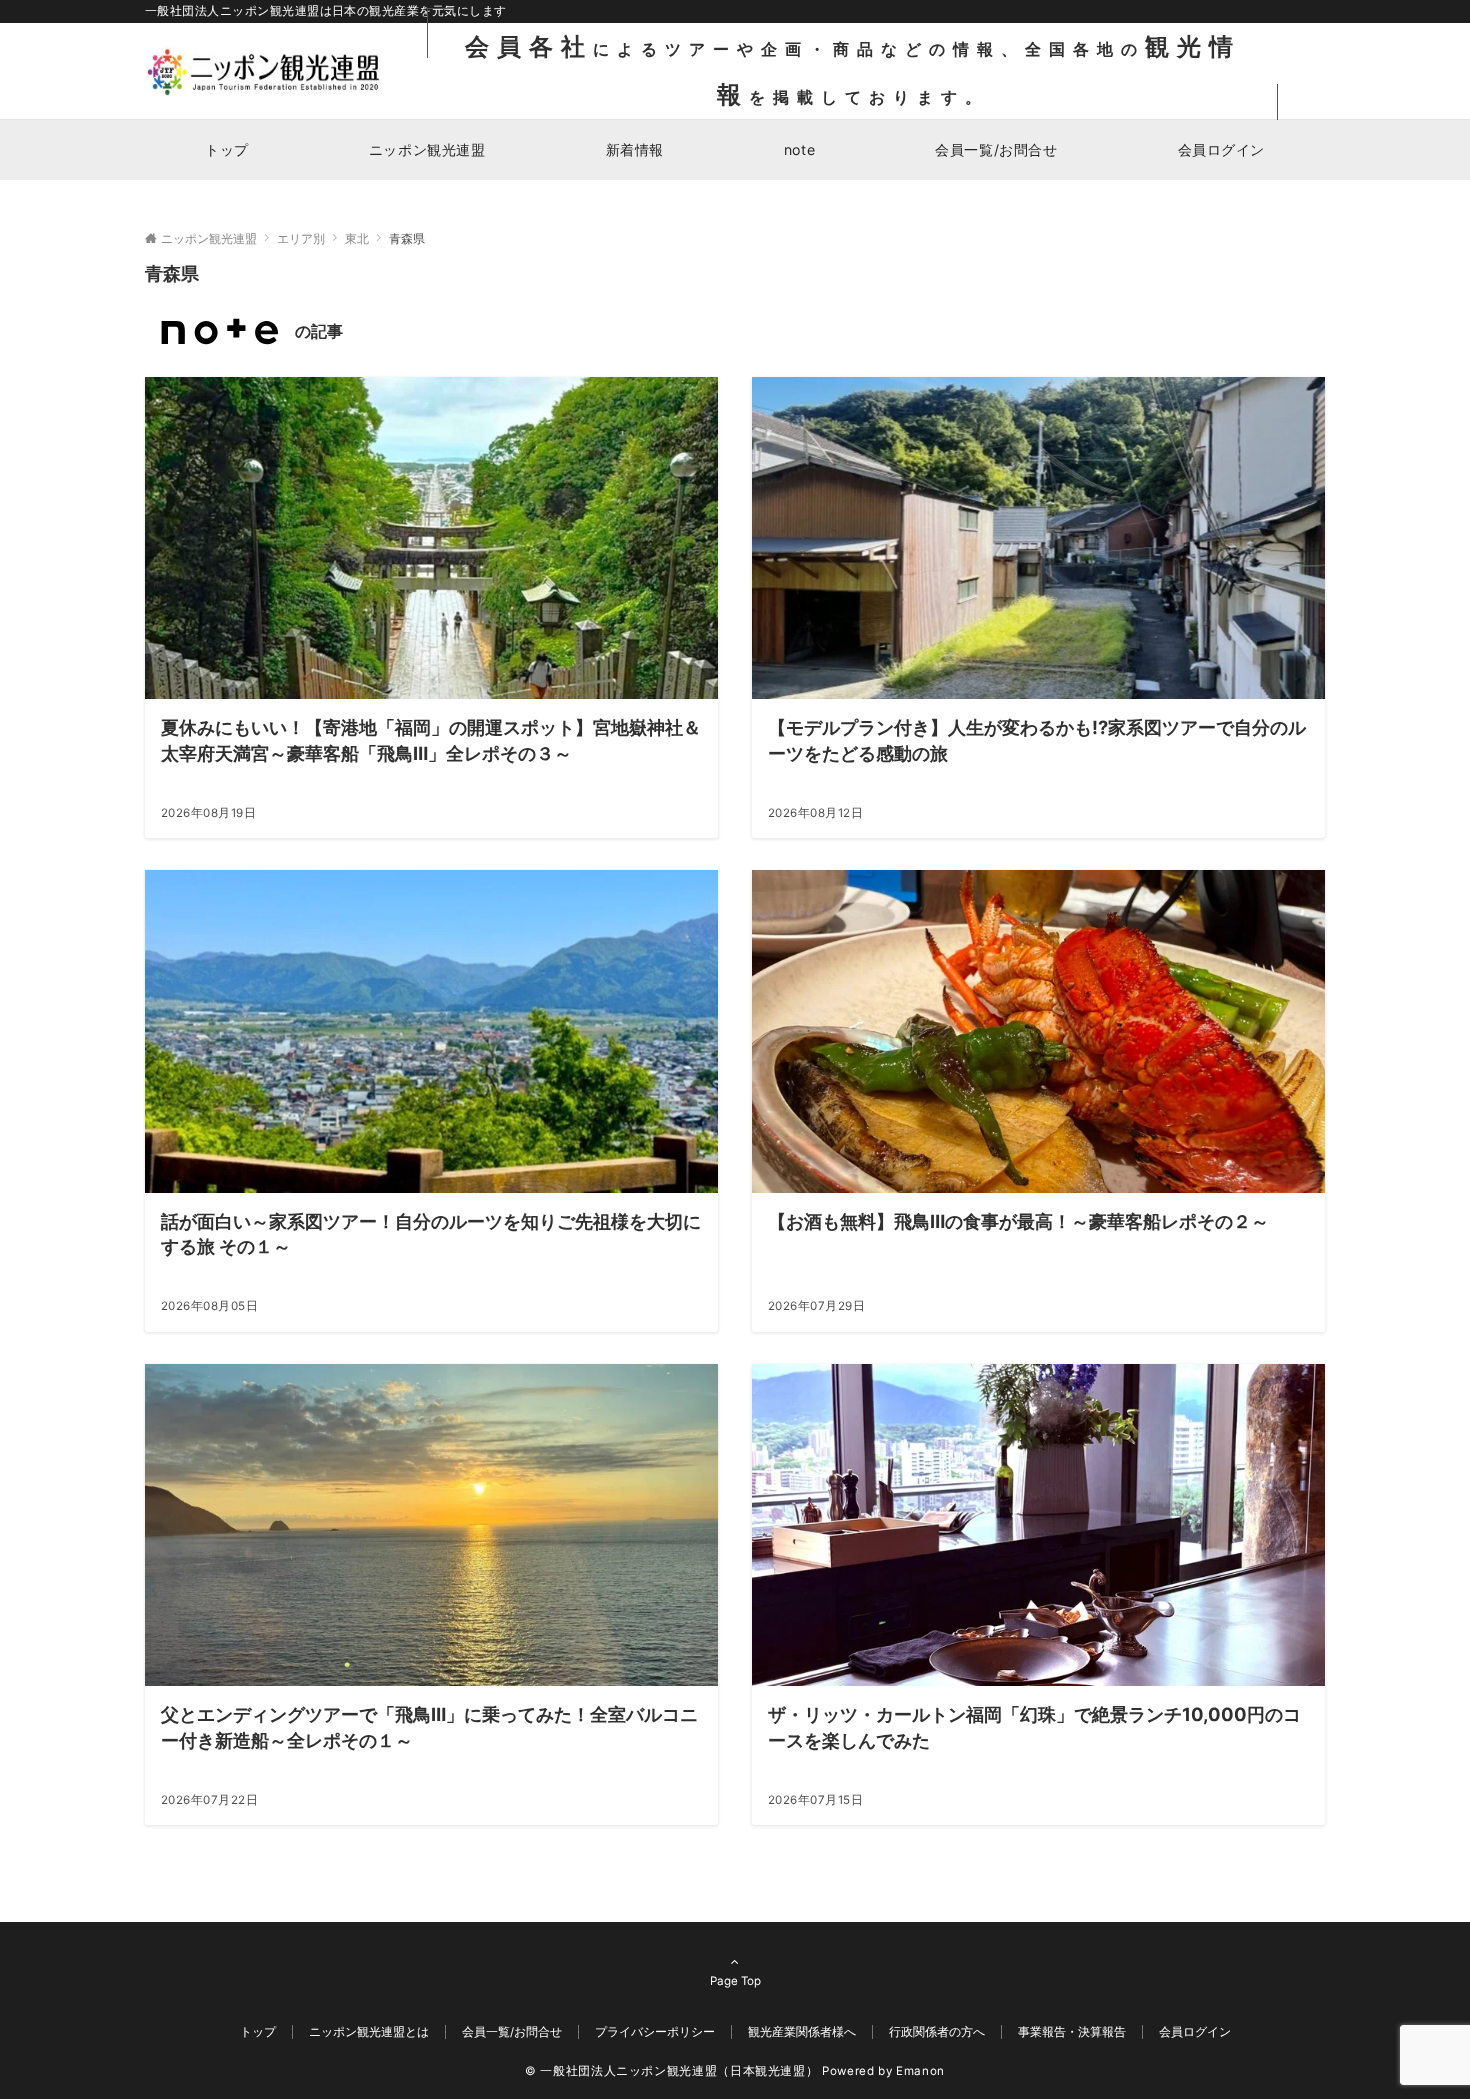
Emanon (920, 2071)
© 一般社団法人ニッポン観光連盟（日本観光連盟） (671, 2071)
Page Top (735, 1981)
